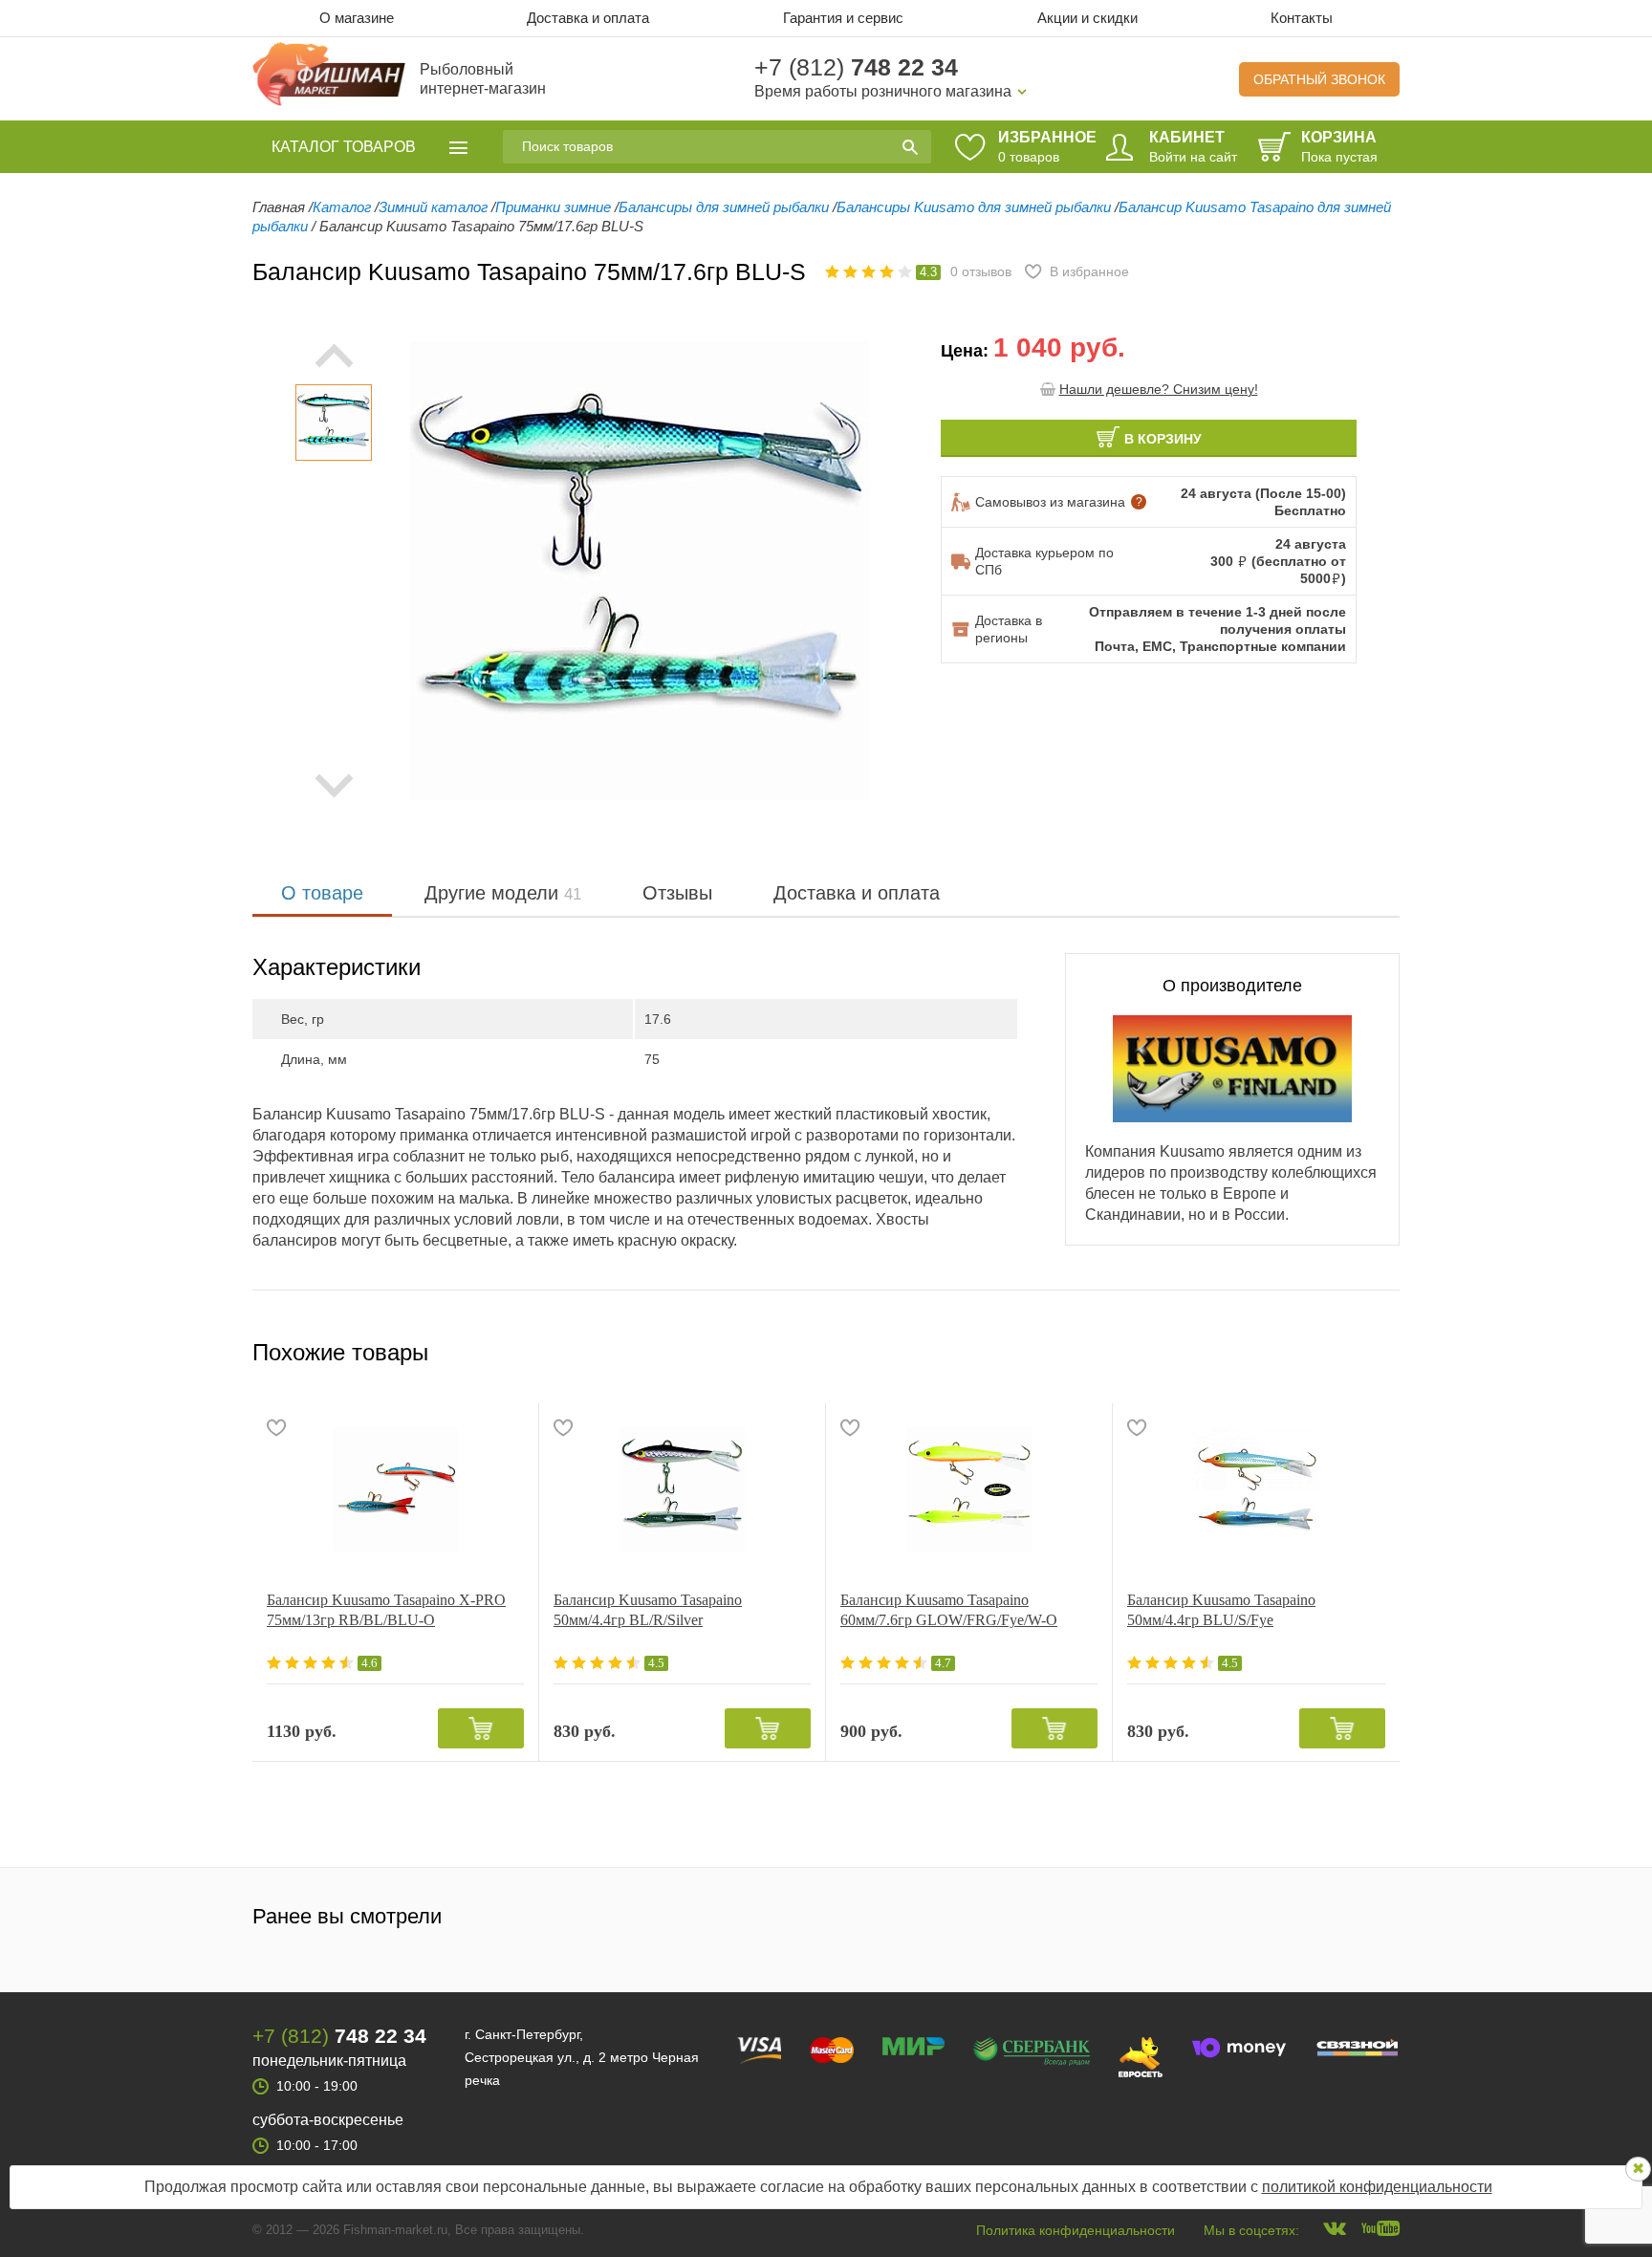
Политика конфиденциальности (1076, 2230)
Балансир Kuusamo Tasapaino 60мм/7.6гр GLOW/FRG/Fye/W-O (949, 1610)
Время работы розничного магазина (883, 91)
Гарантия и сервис (843, 18)
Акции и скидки (1087, 18)
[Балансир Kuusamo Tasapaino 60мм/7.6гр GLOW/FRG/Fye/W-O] (969, 1489)
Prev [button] (334, 356)
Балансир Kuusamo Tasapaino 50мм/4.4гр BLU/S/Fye (1221, 1610)
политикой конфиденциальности (1377, 2187)
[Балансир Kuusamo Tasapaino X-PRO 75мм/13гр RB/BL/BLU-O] (395, 1489)
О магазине (357, 18)
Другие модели (503, 893)
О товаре (322, 893)
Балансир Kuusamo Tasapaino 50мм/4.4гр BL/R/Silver (648, 1610)
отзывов (981, 271)
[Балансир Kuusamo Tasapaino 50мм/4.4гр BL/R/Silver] (682, 1489)
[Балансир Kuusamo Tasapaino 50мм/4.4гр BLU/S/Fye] (1256, 1489)
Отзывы (677, 893)
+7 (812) (856, 67)
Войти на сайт (1193, 157)
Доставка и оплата (588, 18)
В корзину (1163, 439)
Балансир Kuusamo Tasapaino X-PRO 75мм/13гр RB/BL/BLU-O (386, 1610)
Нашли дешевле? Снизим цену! (1159, 389)
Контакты (1302, 18)
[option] (334, 423)
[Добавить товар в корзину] (481, 1728)
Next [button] (334, 786)
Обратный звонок (1319, 79)
